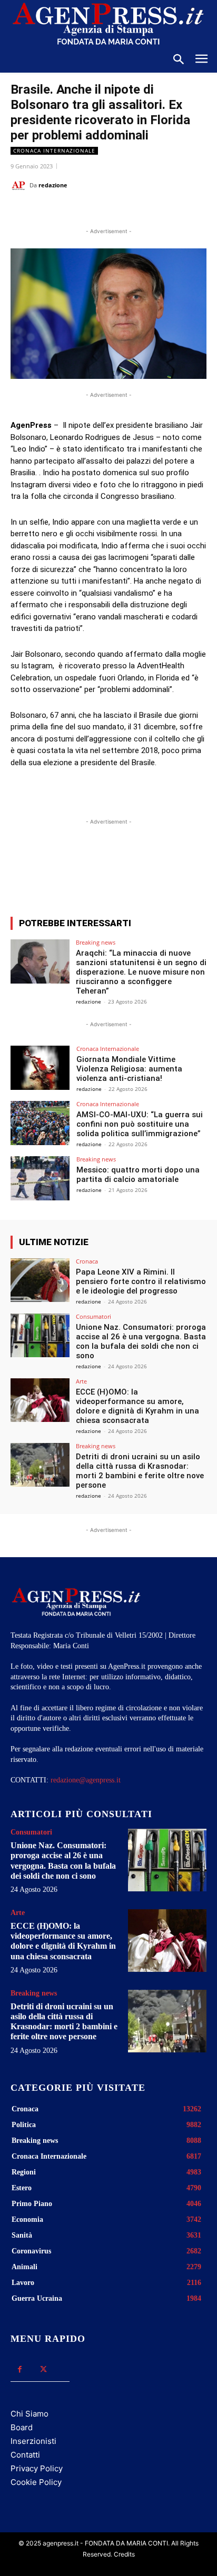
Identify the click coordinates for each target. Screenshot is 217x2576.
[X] (78, 212)
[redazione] (20, 185)
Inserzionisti (33, 2441)
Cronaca (87, 1261)
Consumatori (93, 1316)
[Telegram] (151, 212)
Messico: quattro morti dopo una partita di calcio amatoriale (138, 1175)
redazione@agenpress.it (86, 1780)
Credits (124, 2554)
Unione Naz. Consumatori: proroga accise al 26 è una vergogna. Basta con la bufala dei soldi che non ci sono (141, 1341)
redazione (53, 185)
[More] (163, 870)
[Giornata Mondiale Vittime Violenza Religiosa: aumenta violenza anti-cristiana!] (40, 1068)
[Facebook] (54, 212)
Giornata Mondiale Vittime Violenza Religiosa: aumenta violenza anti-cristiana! (129, 1069)
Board (22, 2427)
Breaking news (96, 942)
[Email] (127, 212)
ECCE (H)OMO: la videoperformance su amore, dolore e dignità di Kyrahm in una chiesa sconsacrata (137, 1406)
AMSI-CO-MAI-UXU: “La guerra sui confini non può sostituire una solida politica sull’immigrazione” (140, 1124)
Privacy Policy (37, 2468)
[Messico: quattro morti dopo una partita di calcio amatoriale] (40, 1178)
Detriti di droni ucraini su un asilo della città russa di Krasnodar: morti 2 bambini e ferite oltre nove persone (140, 1471)
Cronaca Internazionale (54, 151)
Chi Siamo (29, 2414)
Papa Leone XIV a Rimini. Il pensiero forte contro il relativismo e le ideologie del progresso (141, 1281)
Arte (81, 1381)
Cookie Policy (36, 2482)
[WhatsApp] (103, 212)
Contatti (25, 2455)
